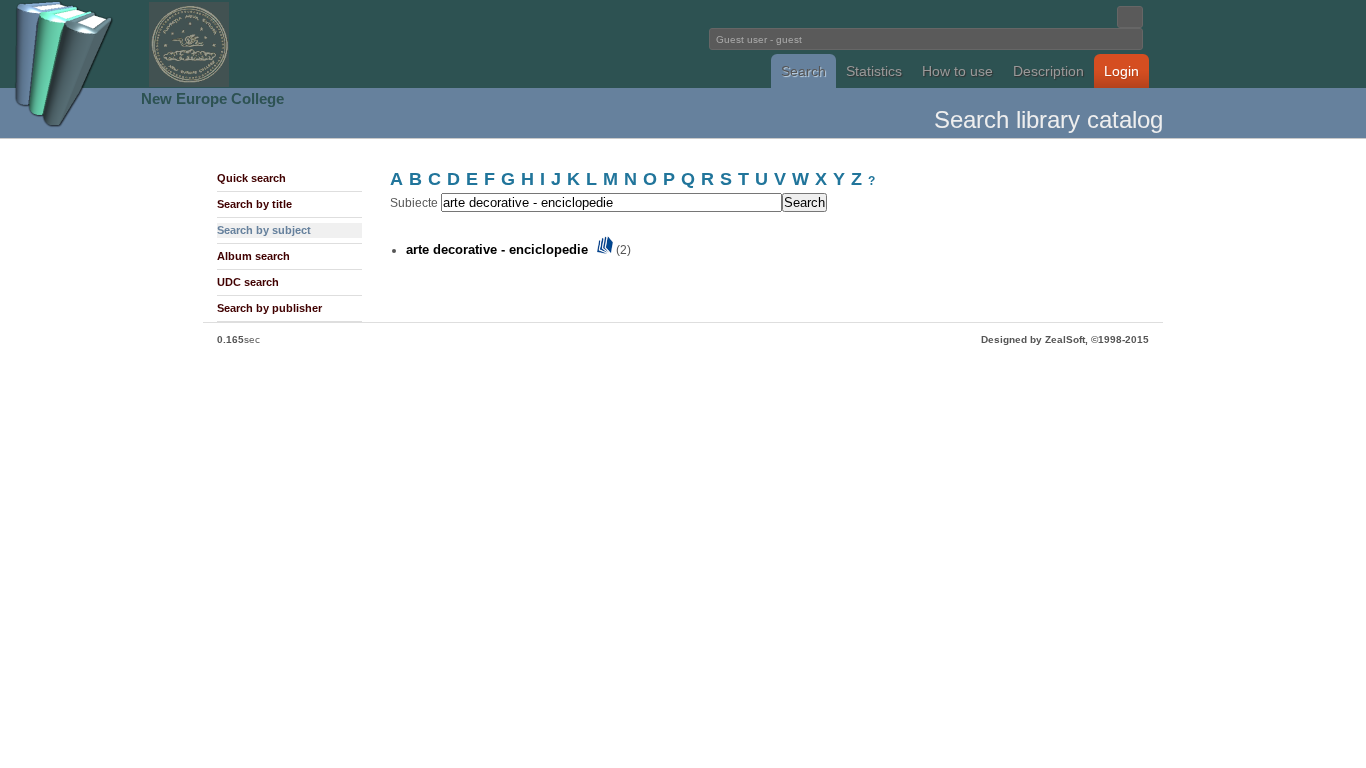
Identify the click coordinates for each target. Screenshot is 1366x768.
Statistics (874, 71)
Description (1048, 71)
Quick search (251, 178)
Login (1121, 71)
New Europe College (212, 98)
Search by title (254, 204)
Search (803, 71)
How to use (957, 71)
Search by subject (264, 230)
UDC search (248, 282)
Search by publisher (269, 308)
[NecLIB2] (189, 83)
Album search (253, 256)
